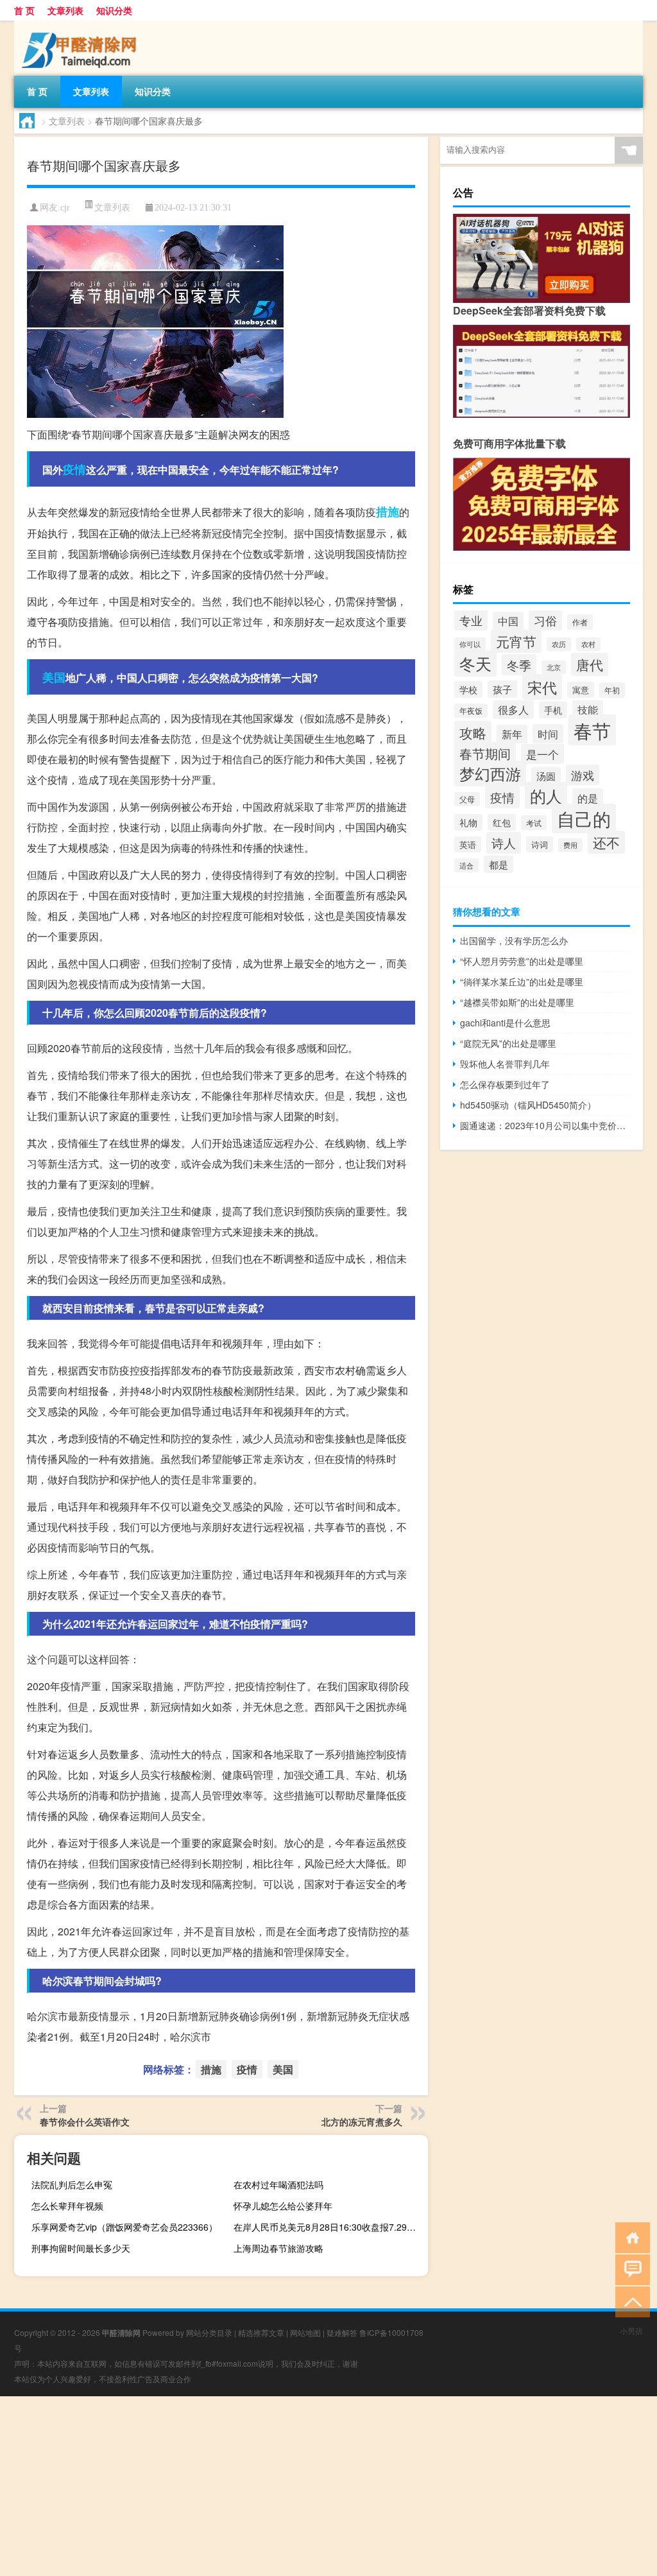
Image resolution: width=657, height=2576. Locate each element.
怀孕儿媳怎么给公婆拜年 (283, 2206)
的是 (588, 798)
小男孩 (631, 2330)
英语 (468, 844)
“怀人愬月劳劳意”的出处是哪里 (522, 961)
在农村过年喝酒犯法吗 (278, 2184)
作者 (580, 622)
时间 (548, 734)
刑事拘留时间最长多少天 (81, 2248)
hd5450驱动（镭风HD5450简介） (528, 1105)
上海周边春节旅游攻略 (278, 2248)
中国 (508, 621)
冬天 (475, 663)
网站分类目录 (209, 2332)
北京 (554, 667)
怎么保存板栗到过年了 (505, 1084)
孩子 (502, 689)
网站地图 (305, 2332)
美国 (54, 677)
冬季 (519, 665)
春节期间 (485, 753)
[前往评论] (630, 2269)
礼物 (468, 822)
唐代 (590, 664)
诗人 (504, 843)
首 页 (24, 10)
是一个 (542, 754)
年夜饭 (471, 711)
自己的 (584, 818)
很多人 (513, 710)
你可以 (470, 644)
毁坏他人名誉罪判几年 (505, 1064)
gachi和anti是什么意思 (505, 1023)
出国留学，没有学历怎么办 (514, 940)
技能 (588, 709)
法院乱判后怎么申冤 (72, 2184)
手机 (553, 710)
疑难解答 (342, 2332)
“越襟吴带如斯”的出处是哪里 (517, 1002)
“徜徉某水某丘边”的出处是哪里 (522, 981)
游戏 (583, 775)
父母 (467, 799)
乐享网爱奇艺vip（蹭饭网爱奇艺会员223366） (124, 2227)
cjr (65, 208)
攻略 (473, 732)
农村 (588, 644)
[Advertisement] (328, 2486)
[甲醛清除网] (81, 25)
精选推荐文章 (261, 2332)
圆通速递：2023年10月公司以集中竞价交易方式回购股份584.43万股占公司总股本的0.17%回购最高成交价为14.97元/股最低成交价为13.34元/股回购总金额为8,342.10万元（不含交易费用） (545, 1125)
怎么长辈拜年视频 (67, 2206)
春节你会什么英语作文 (85, 2122)
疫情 (74, 469)
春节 (592, 730)
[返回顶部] (630, 2301)
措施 (388, 512)
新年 (512, 734)
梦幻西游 (490, 774)
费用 (570, 845)
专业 (471, 620)
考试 (534, 823)
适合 (466, 865)
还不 (606, 842)
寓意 (581, 690)
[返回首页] (630, 2237)
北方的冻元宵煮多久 (362, 2122)
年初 (612, 690)
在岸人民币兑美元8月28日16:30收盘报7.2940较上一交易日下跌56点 (329, 2227)
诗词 (540, 844)
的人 (546, 795)
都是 (499, 864)
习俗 (545, 620)
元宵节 (516, 641)
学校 (468, 689)
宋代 (542, 687)
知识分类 (114, 10)
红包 (502, 822)
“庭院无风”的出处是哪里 (508, 1043)
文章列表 (65, 10)
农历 (559, 644)
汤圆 (546, 776)
